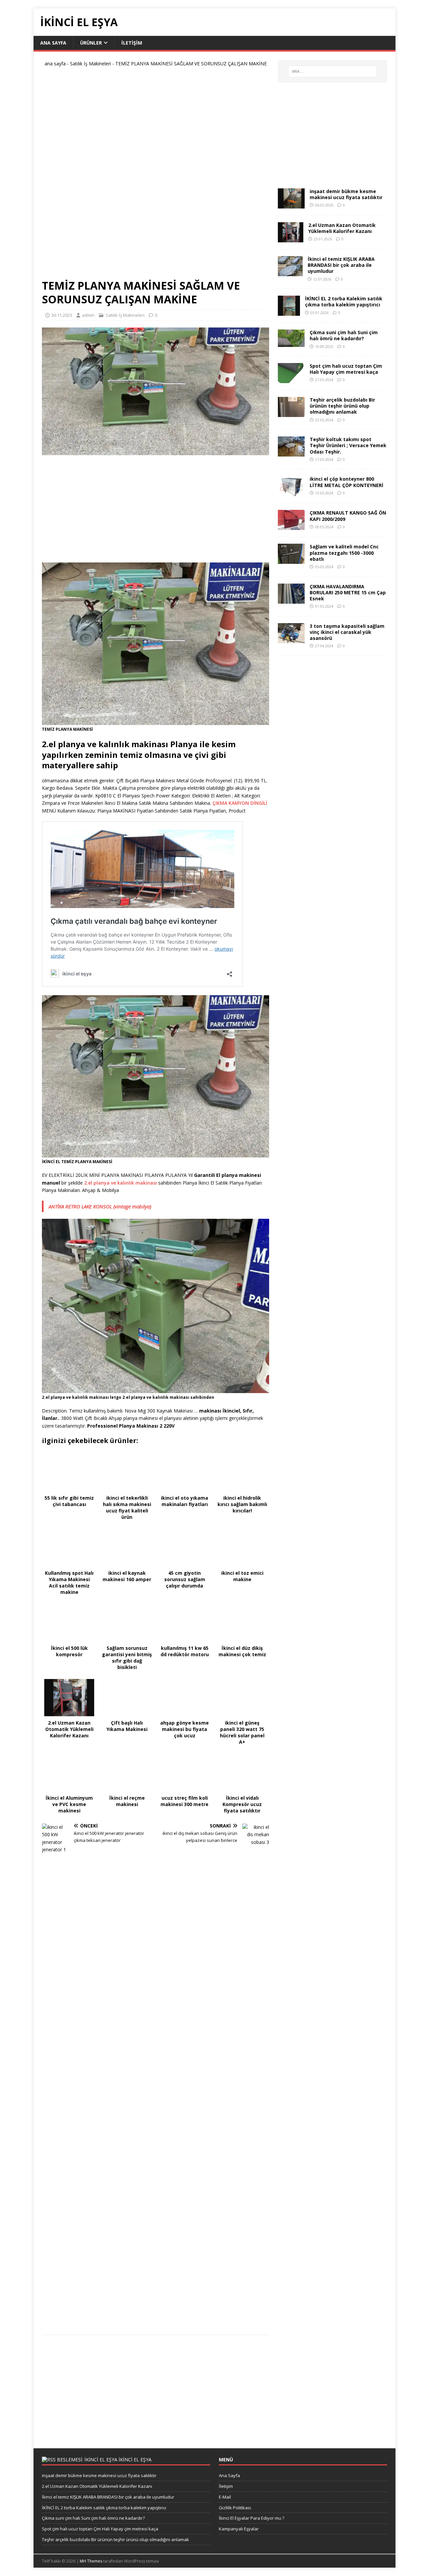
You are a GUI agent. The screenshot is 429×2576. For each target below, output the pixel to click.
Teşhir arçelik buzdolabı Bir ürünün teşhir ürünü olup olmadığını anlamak (342, 406)
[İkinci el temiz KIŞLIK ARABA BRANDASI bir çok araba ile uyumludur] (290, 272)
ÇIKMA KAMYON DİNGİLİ (240, 803)
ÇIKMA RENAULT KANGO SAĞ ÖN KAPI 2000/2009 (348, 516)
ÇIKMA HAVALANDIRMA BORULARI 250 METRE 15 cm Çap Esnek (348, 592)
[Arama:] (332, 71)
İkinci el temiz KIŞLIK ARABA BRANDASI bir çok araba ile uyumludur (341, 265)
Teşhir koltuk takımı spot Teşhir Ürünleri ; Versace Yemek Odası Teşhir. (348, 445)
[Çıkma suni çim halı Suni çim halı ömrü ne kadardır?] (291, 343)
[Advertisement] (156, 176)
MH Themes (91, 2561)
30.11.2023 (62, 315)
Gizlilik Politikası (235, 2508)
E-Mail (225, 2497)
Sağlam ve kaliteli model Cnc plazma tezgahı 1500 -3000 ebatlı (344, 553)
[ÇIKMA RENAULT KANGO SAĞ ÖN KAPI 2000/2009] (291, 526)
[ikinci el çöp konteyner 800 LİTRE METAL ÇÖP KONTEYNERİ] (291, 492)
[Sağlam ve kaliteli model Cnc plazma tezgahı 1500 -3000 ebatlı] (291, 560)
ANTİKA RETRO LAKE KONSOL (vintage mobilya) (100, 1206)
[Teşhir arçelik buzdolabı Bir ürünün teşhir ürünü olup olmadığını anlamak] (291, 413)
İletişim (132, 43)
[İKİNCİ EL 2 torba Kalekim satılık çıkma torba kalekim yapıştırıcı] (289, 312)
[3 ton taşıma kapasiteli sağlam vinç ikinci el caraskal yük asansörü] (291, 639)
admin (88, 315)
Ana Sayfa (53, 43)
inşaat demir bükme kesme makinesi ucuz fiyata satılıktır (346, 194)
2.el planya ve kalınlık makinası (120, 1183)
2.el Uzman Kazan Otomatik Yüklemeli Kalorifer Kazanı (342, 228)
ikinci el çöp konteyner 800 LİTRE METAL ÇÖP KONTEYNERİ (347, 482)
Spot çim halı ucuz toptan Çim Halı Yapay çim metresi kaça (346, 369)
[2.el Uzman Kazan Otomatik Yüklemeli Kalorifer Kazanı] (291, 238)
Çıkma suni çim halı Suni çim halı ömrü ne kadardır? (344, 335)
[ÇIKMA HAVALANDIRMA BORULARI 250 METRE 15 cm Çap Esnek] (291, 600)
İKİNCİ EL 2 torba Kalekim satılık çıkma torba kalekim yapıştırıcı (344, 302)
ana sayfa (55, 64)
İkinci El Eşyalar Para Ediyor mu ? (252, 2518)
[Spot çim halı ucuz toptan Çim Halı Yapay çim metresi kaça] (291, 379)
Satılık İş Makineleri (90, 64)
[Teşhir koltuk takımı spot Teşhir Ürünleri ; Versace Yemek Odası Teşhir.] (291, 453)
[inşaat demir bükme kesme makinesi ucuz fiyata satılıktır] (291, 205)
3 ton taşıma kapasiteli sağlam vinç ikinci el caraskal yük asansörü (347, 632)
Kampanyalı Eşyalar (239, 2529)
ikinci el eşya (135, 2460)
